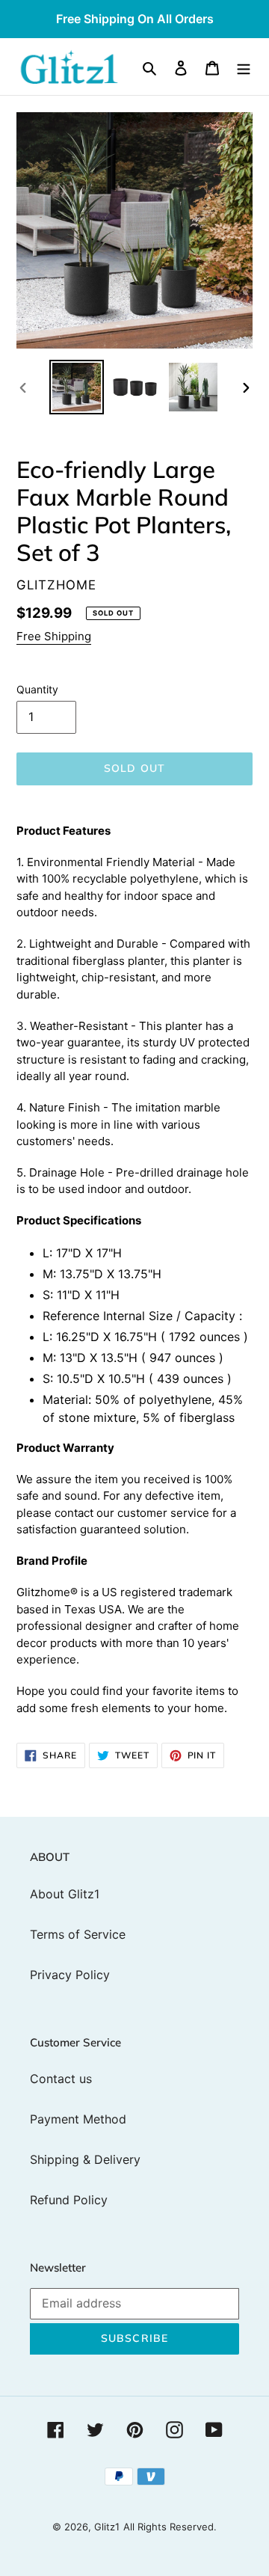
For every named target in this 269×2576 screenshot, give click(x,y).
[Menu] (244, 67)
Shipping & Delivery (85, 2159)
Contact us (61, 2079)
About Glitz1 (65, 1894)
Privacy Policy (70, 1975)
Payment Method (78, 2119)
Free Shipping (54, 636)
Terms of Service (78, 1934)
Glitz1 (107, 2527)
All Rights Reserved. (170, 2527)
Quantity (37, 689)
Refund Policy (69, 2200)
